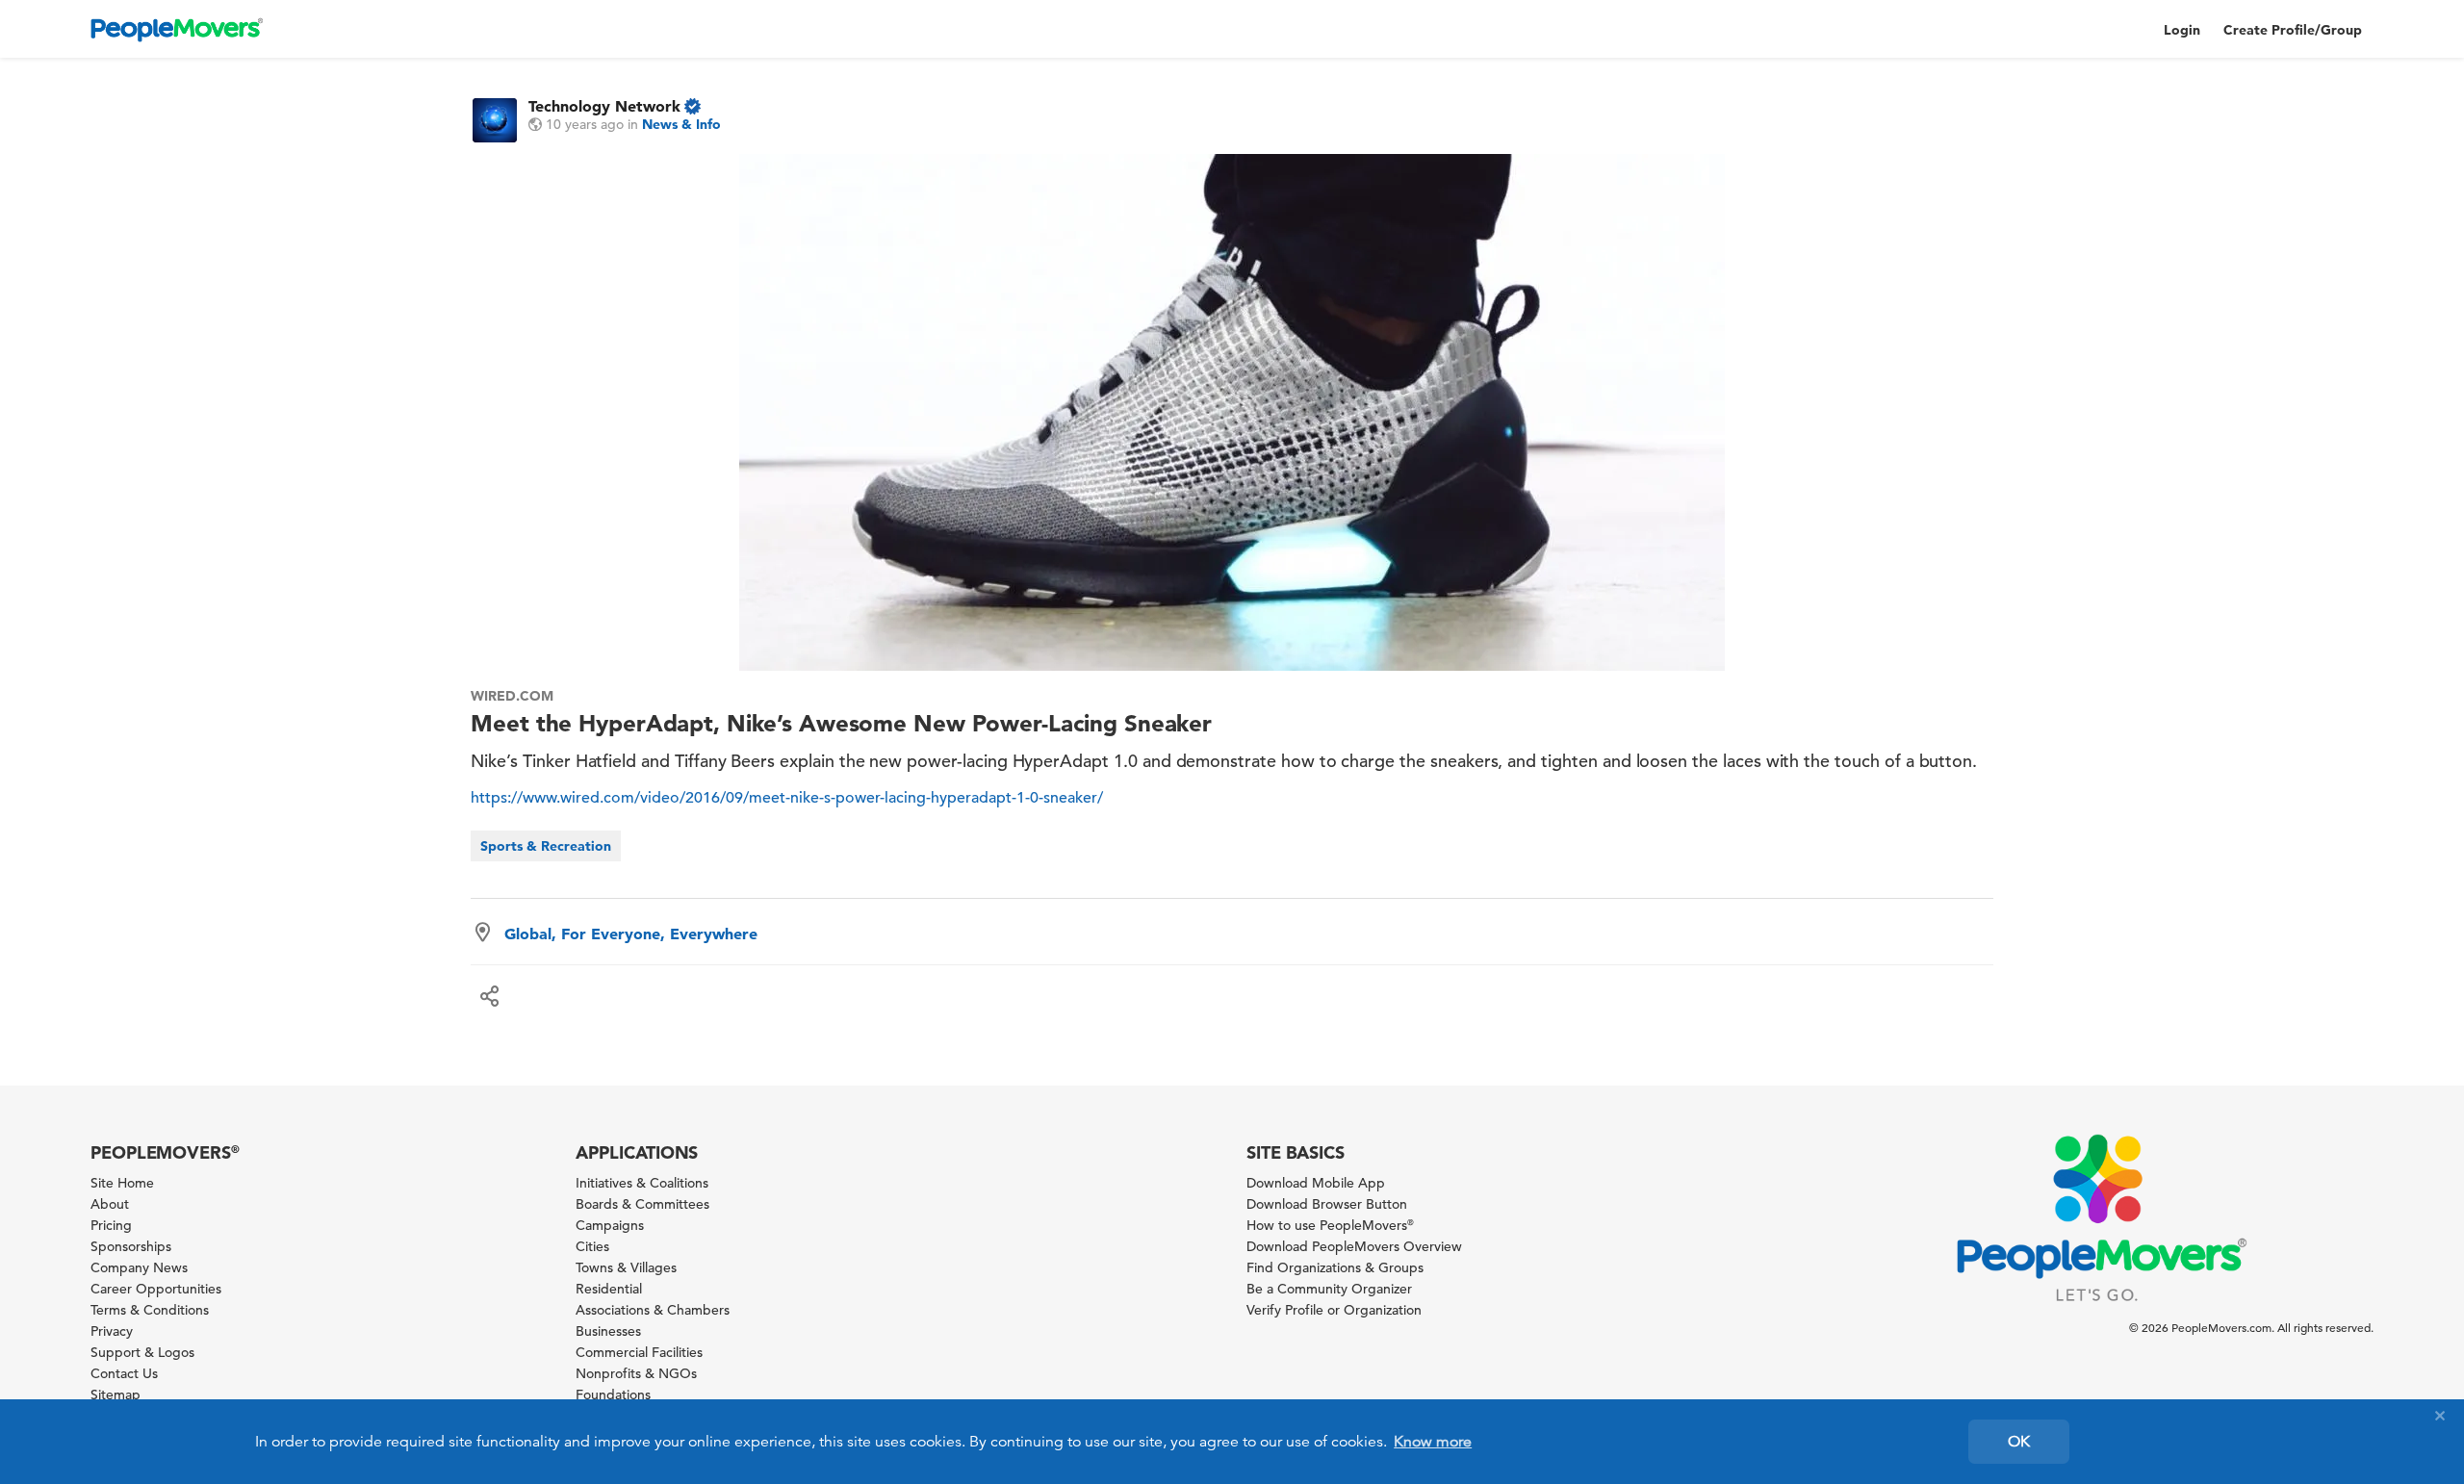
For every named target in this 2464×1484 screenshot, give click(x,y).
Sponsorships (131, 1246)
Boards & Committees (642, 1204)
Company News (139, 1267)
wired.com (512, 696)
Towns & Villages (626, 1267)
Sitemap (115, 1394)
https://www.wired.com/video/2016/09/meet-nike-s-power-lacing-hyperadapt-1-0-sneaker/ (787, 798)
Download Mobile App (1316, 1183)
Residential (609, 1289)
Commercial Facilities (639, 1352)
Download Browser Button (1327, 1204)
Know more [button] (1433, 1442)
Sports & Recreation (546, 846)
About (110, 1204)
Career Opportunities (156, 1289)
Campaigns (610, 1225)
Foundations (613, 1394)
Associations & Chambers (653, 1310)
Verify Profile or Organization (1334, 1310)
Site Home (122, 1183)
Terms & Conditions (150, 1310)
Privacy (112, 1331)
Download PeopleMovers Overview (1354, 1246)
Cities (592, 1246)
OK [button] (2019, 1442)
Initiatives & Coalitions (642, 1183)
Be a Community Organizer (1329, 1289)
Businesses (608, 1331)
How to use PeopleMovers (1330, 1225)
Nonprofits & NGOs (636, 1373)
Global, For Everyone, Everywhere (631, 934)
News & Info (681, 124)
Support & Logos (142, 1352)
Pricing (111, 1225)
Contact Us (124, 1373)
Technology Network (604, 106)
